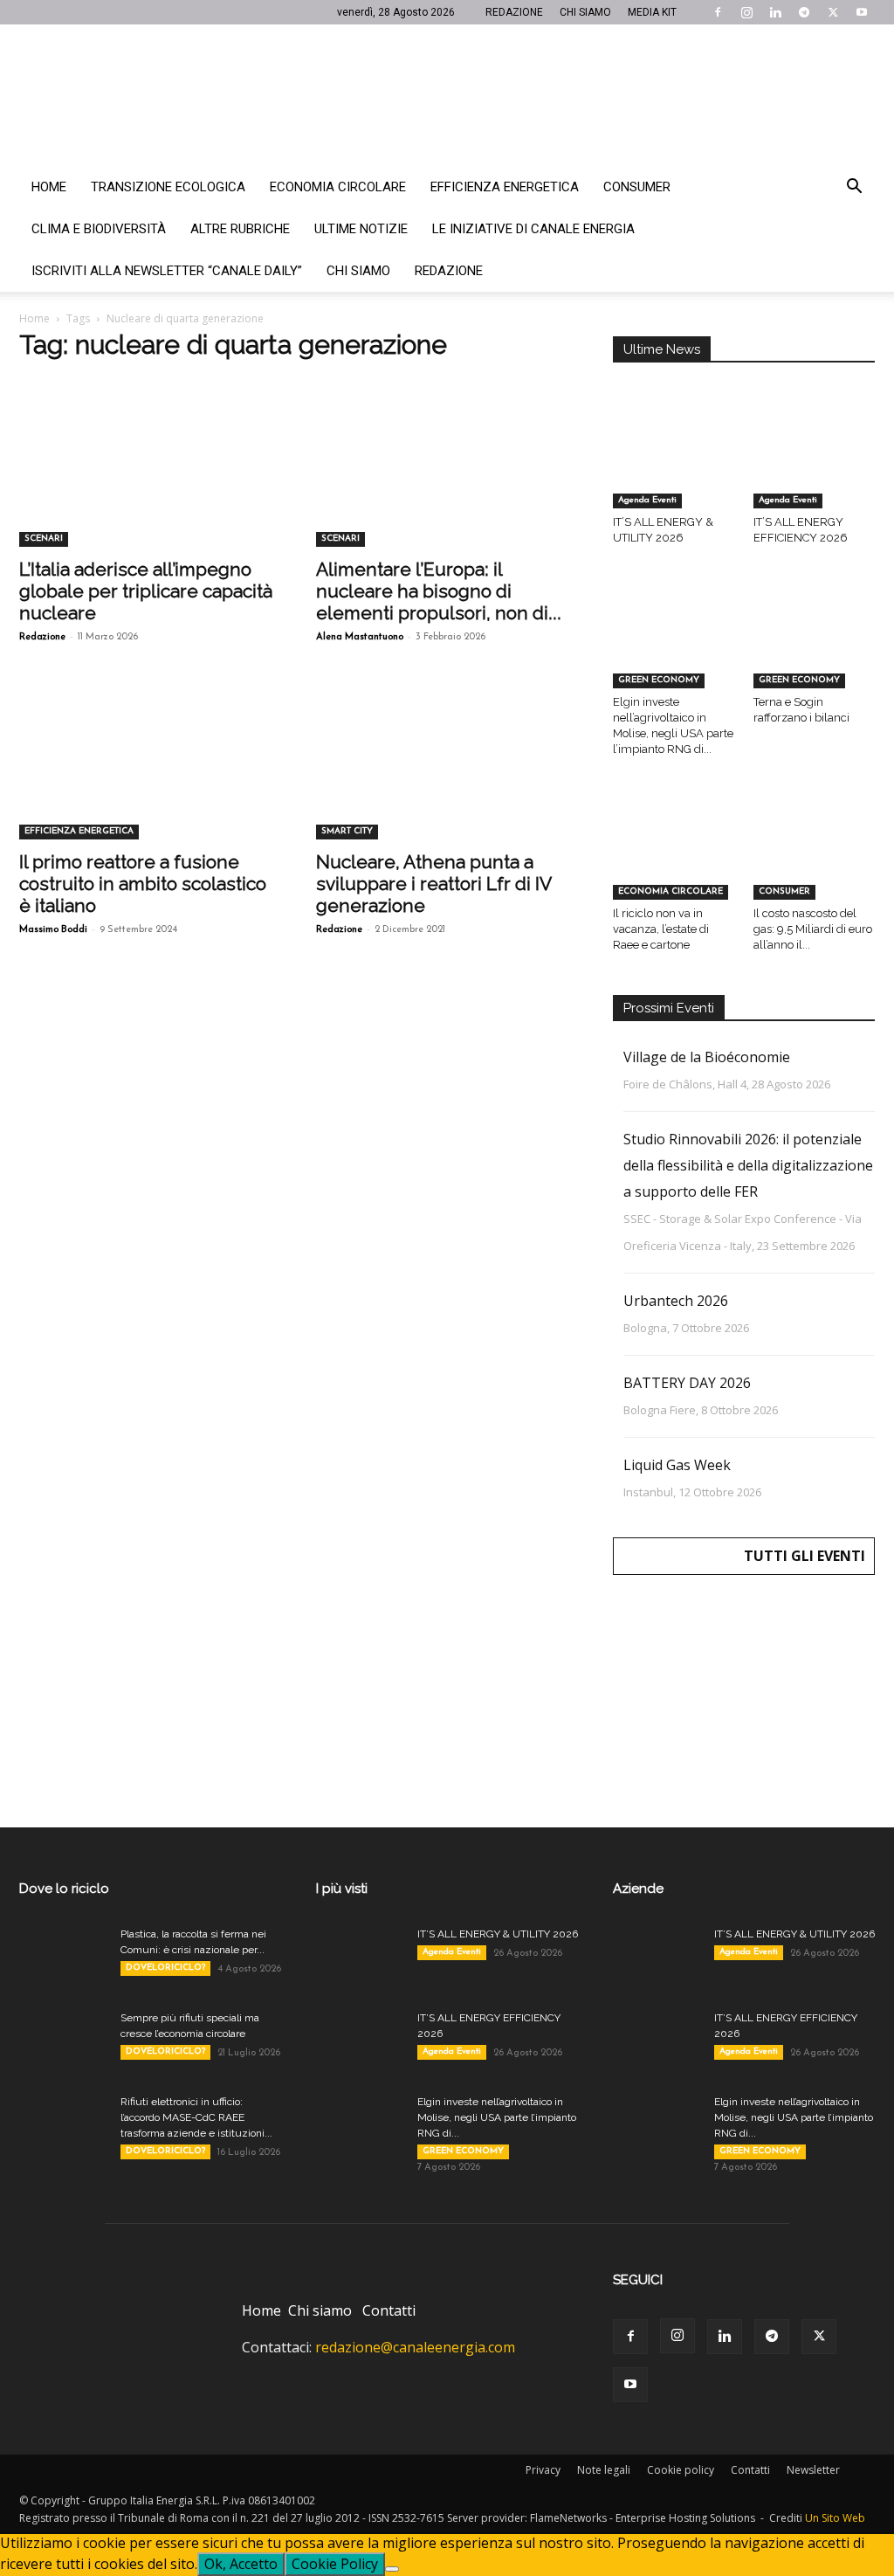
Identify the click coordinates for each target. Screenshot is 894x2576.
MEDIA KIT (652, 12)
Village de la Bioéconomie (707, 1057)
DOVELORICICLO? (165, 1968)
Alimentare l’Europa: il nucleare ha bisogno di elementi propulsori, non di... (439, 591)
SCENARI (44, 539)
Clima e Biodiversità (99, 229)
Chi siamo (358, 271)
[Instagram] (746, 12)
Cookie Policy (335, 2564)
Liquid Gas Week (677, 1465)
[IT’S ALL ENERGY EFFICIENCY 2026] (815, 466)
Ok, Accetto (241, 2564)
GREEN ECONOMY (659, 680)
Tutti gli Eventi (805, 1556)
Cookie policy (681, 2470)
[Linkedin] (775, 12)
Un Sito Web (835, 2518)
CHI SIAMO (585, 12)
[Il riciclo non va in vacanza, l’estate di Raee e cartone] (674, 858)
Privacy (543, 2470)
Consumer (637, 187)
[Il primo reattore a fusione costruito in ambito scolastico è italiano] (150, 775)
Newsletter (813, 2470)
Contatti (389, 2310)
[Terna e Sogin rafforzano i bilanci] (815, 646)
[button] (854, 188)
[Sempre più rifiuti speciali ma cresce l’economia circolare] (63, 2041)
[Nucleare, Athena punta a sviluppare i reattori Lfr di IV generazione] (447, 775)
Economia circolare (338, 187)
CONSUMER (784, 891)
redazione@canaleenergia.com (415, 2347)
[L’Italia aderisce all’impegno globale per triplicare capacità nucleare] (150, 482)
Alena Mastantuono (360, 637)
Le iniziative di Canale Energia (533, 229)
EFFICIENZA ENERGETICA (79, 831)
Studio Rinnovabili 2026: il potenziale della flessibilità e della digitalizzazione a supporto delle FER (748, 1165)
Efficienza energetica (505, 187)
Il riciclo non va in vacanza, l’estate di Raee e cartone (661, 929)
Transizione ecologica (168, 187)
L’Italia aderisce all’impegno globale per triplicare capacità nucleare (146, 591)
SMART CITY (347, 831)
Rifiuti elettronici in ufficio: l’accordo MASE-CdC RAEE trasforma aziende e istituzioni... (196, 2117)
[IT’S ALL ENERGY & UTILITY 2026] (674, 466)
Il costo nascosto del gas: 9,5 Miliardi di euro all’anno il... (813, 929)
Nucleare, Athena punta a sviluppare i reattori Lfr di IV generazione (433, 884)
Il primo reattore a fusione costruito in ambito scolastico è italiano (143, 884)
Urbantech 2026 (676, 1301)
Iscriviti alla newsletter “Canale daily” (167, 271)
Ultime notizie (361, 229)
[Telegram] (804, 12)
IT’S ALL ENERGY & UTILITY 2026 (498, 1934)
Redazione (449, 271)
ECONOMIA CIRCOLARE (670, 891)
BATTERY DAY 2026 (687, 1383)
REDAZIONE (514, 12)
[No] (392, 2569)
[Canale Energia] (447, 95)
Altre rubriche (240, 229)
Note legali (604, 2470)
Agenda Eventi (647, 500)
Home (49, 187)
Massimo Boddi (53, 930)
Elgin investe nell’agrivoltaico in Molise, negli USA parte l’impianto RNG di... (497, 2117)
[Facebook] (718, 12)
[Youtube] (862, 12)
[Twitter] (833, 12)
